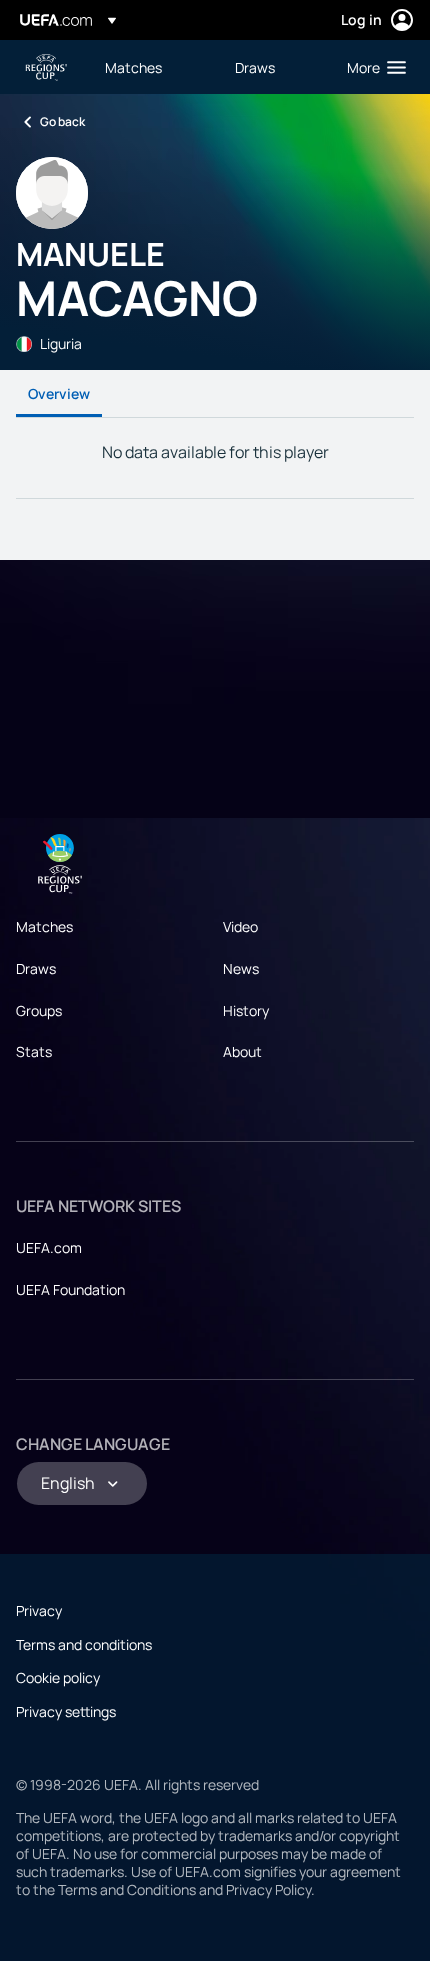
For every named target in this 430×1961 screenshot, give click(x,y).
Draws (36, 968)
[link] (133, 67)
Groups (39, 1010)
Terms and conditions (84, 1644)
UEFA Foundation (70, 1289)
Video (240, 926)
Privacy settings (66, 1711)
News (241, 968)
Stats (34, 1051)
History (246, 1010)
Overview (59, 393)
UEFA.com (49, 1247)
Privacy (39, 1610)
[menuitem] (153, 67)
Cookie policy (58, 1677)
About (242, 1051)
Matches (44, 926)
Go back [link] (62, 121)
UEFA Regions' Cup (46, 67)
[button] (372, 67)
